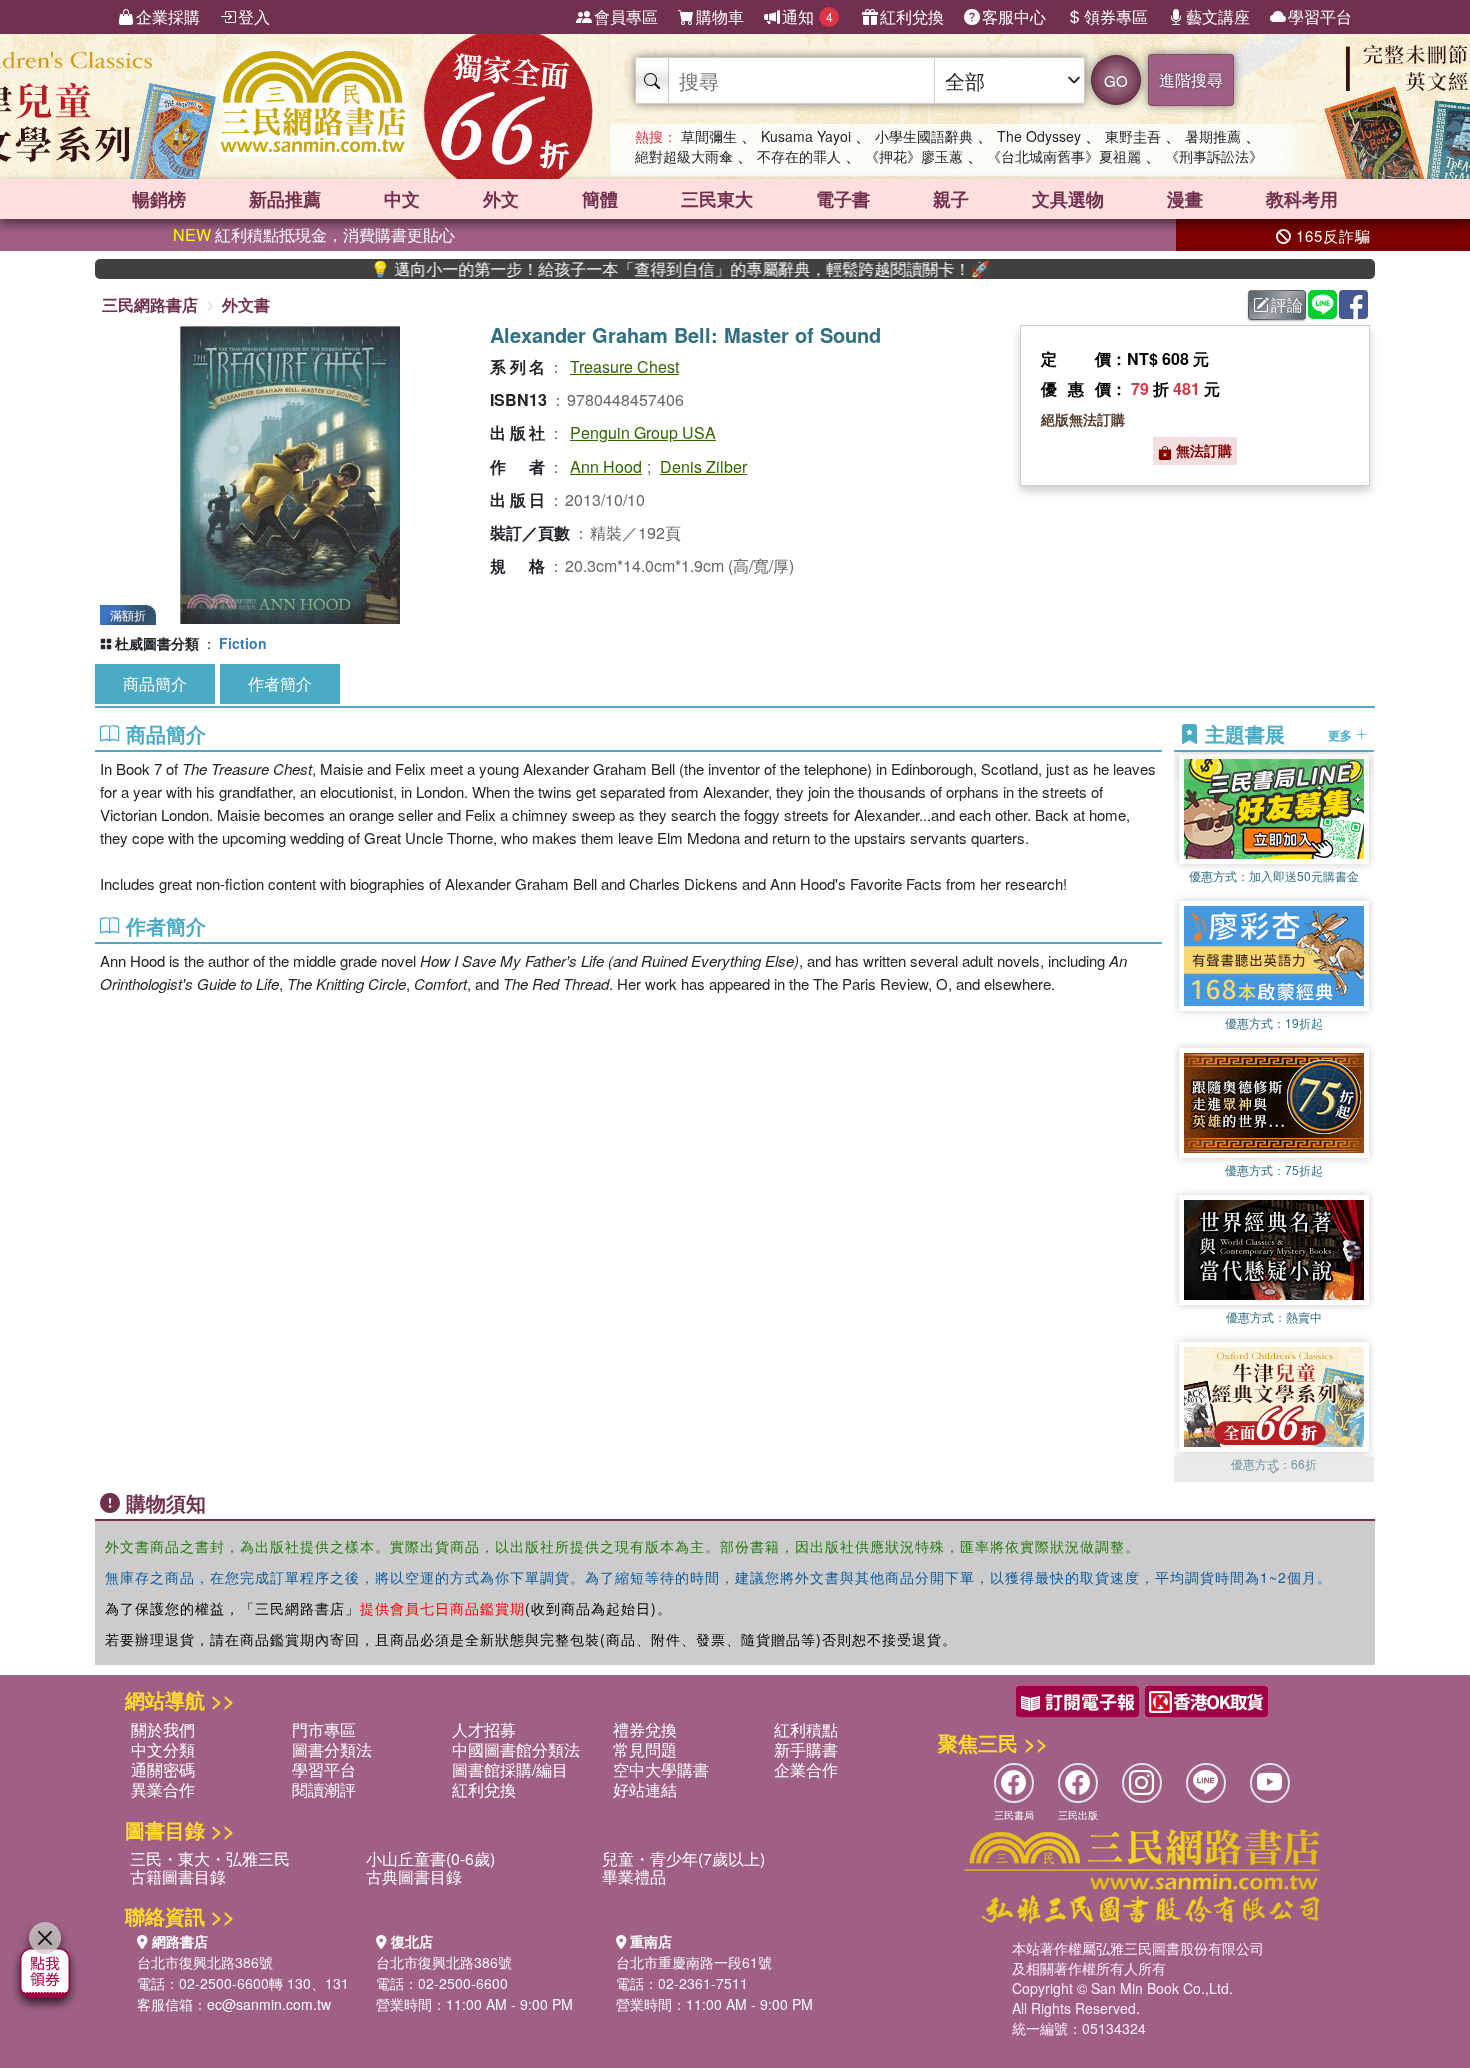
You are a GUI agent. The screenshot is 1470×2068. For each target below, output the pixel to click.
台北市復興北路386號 (205, 1962)
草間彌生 (709, 136)
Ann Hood (606, 466)
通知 (807, 16)
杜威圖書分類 (157, 643)
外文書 (246, 304)
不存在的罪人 (799, 156)
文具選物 (1068, 199)
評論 (1287, 304)
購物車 (720, 16)
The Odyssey (1039, 136)
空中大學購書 (661, 1769)
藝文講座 (1218, 16)
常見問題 (645, 1749)
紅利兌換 (912, 16)
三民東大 (717, 199)
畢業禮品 (634, 1876)
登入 (254, 16)
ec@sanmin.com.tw (269, 2004)
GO (1116, 80)
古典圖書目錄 (414, 1876)
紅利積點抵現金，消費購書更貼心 (314, 234)
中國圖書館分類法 (516, 1749)
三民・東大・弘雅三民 (210, 1858)
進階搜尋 (1191, 79)
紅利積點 (806, 1729)
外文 (501, 199)
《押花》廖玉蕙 (914, 156)
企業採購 (168, 16)
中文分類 (163, 1749)
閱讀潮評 (324, 1789)
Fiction (243, 643)
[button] (1274, 1472)
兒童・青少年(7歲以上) (683, 1858)
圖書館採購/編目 (510, 1769)
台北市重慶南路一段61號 (694, 1962)
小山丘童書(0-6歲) (430, 1858)
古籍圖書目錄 (178, 1876)
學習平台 (1320, 16)
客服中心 (1014, 16)
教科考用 (1302, 199)
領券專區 (1116, 16)
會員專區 (626, 16)
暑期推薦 (1213, 136)
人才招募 (484, 1729)
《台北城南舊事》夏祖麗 (1064, 156)
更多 (1341, 734)
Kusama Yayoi (806, 136)
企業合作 (806, 1769)
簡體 (600, 199)
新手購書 (806, 1749)
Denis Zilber (703, 466)
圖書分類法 (332, 1749)
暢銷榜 (159, 199)
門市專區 (324, 1729)
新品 (285, 199)
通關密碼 (163, 1769)
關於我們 (163, 1729)
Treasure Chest (624, 366)
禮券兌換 (645, 1729)
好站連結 (645, 1789)
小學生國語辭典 (924, 136)
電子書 (843, 199)
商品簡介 (155, 683)
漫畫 (1185, 199)
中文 (402, 199)
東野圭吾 (1133, 136)
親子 (951, 199)
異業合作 (163, 1789)
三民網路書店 (150, 304)
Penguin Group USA (643, 432)
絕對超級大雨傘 (684, 156)
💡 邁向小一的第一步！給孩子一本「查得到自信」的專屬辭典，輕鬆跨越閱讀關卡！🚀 (620, 269)
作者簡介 (280, 683)
